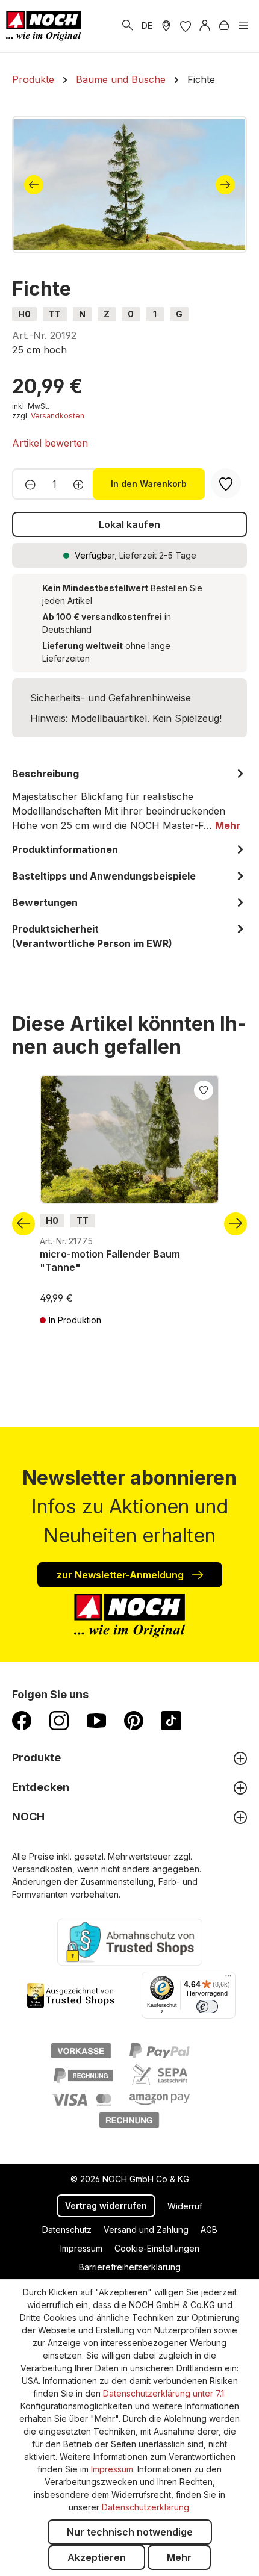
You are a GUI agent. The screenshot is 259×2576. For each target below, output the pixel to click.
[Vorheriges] (34, 185)
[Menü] (243, 26)
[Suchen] (128, 26)
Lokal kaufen (129, 524)
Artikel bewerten (50, 443)
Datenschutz (67, 2230)
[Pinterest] (134, 1720)
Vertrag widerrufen (106, 2205)
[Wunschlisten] (186, 26)
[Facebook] (22, 1720)
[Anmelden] (205, 26)
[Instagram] (59, 1720)
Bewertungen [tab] (45, 902)
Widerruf (185, 2206)
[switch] (207, 2006)
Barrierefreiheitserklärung (130, 2267)
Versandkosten (58, 416)
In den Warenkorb (149, 484)
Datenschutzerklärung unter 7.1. (164, 2393)
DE (147, 26)
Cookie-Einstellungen (157, 2248)
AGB (209, 2230)
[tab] (129, 799)
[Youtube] (96, 1720)
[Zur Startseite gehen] (44, 26)
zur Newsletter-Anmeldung (121, 1575)
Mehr (179, 2557)
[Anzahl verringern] (27, 484)
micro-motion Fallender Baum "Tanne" (110, 1261)
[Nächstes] (225, 185)
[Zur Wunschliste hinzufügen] (204, 1089)
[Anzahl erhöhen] (82, 484)
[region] (129, 185)
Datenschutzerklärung (145, 2507)
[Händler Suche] (166, 26)
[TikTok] (171, 1720)
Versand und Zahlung (146, 2230)
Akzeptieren (97, 2557)
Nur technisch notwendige (130, 2532)
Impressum (81, 2248)
